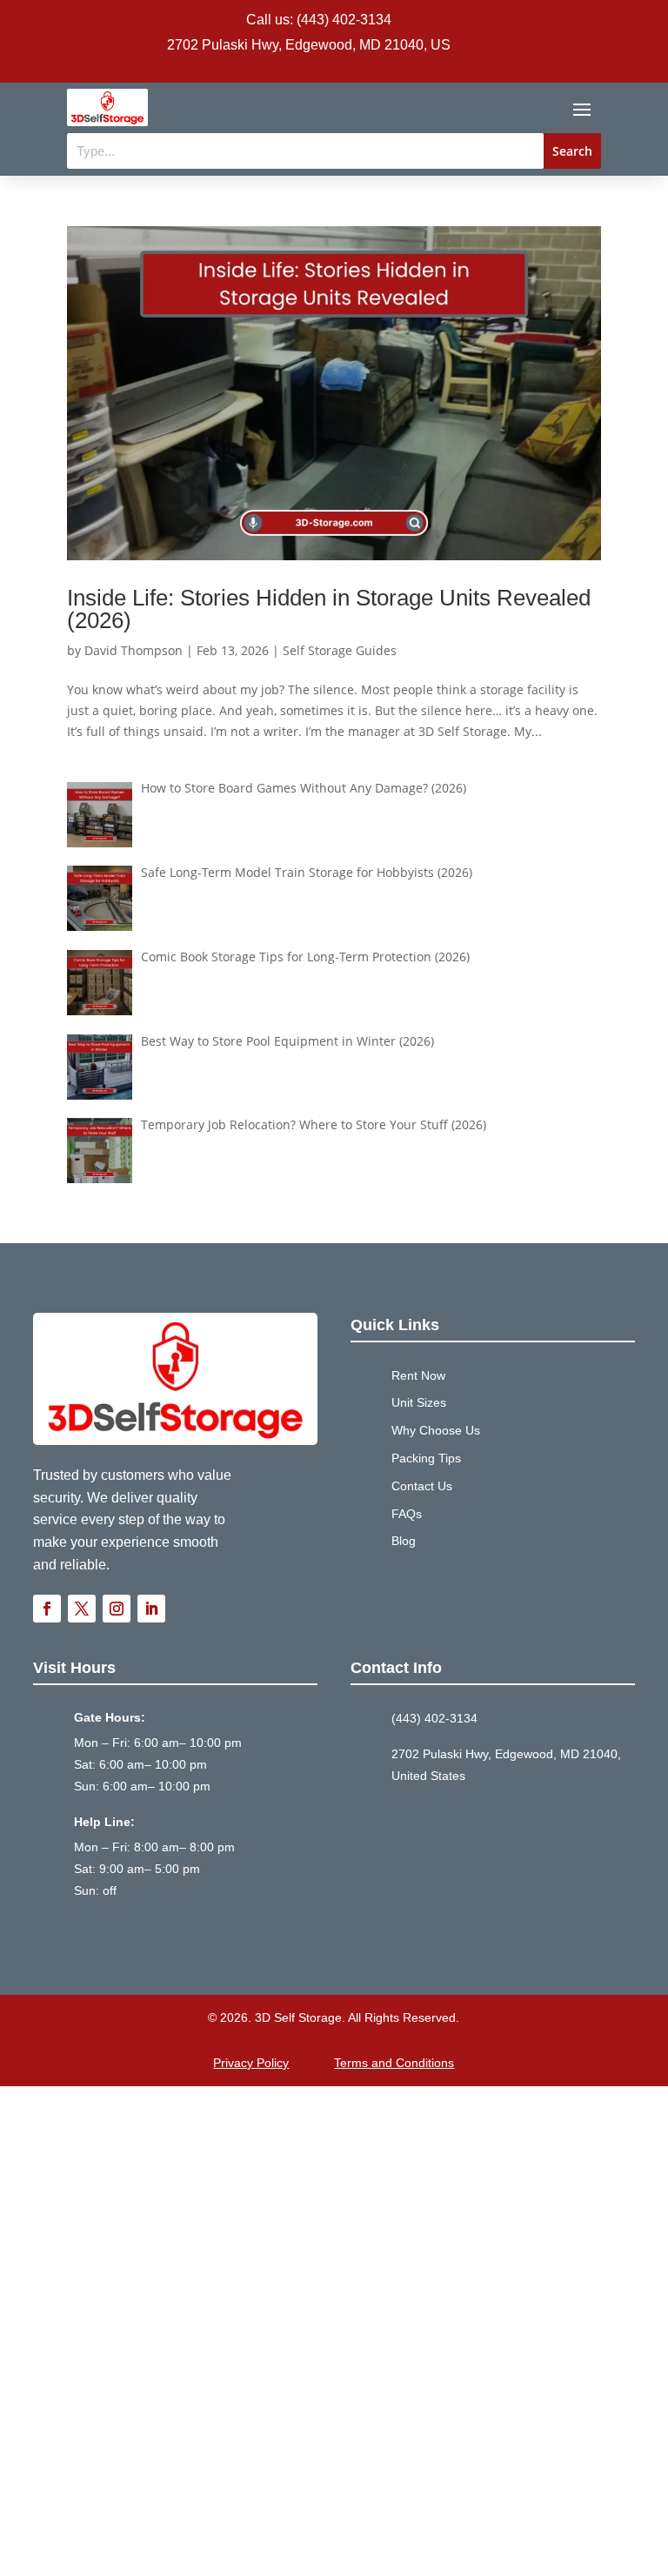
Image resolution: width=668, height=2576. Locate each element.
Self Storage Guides (340, 650)
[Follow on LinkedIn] (151, 1609)
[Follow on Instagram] (117, 1609)
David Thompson (134, 650)
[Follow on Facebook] (47, 1609)
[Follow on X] (82, 1609)
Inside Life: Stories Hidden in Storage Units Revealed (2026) (329, 609)
